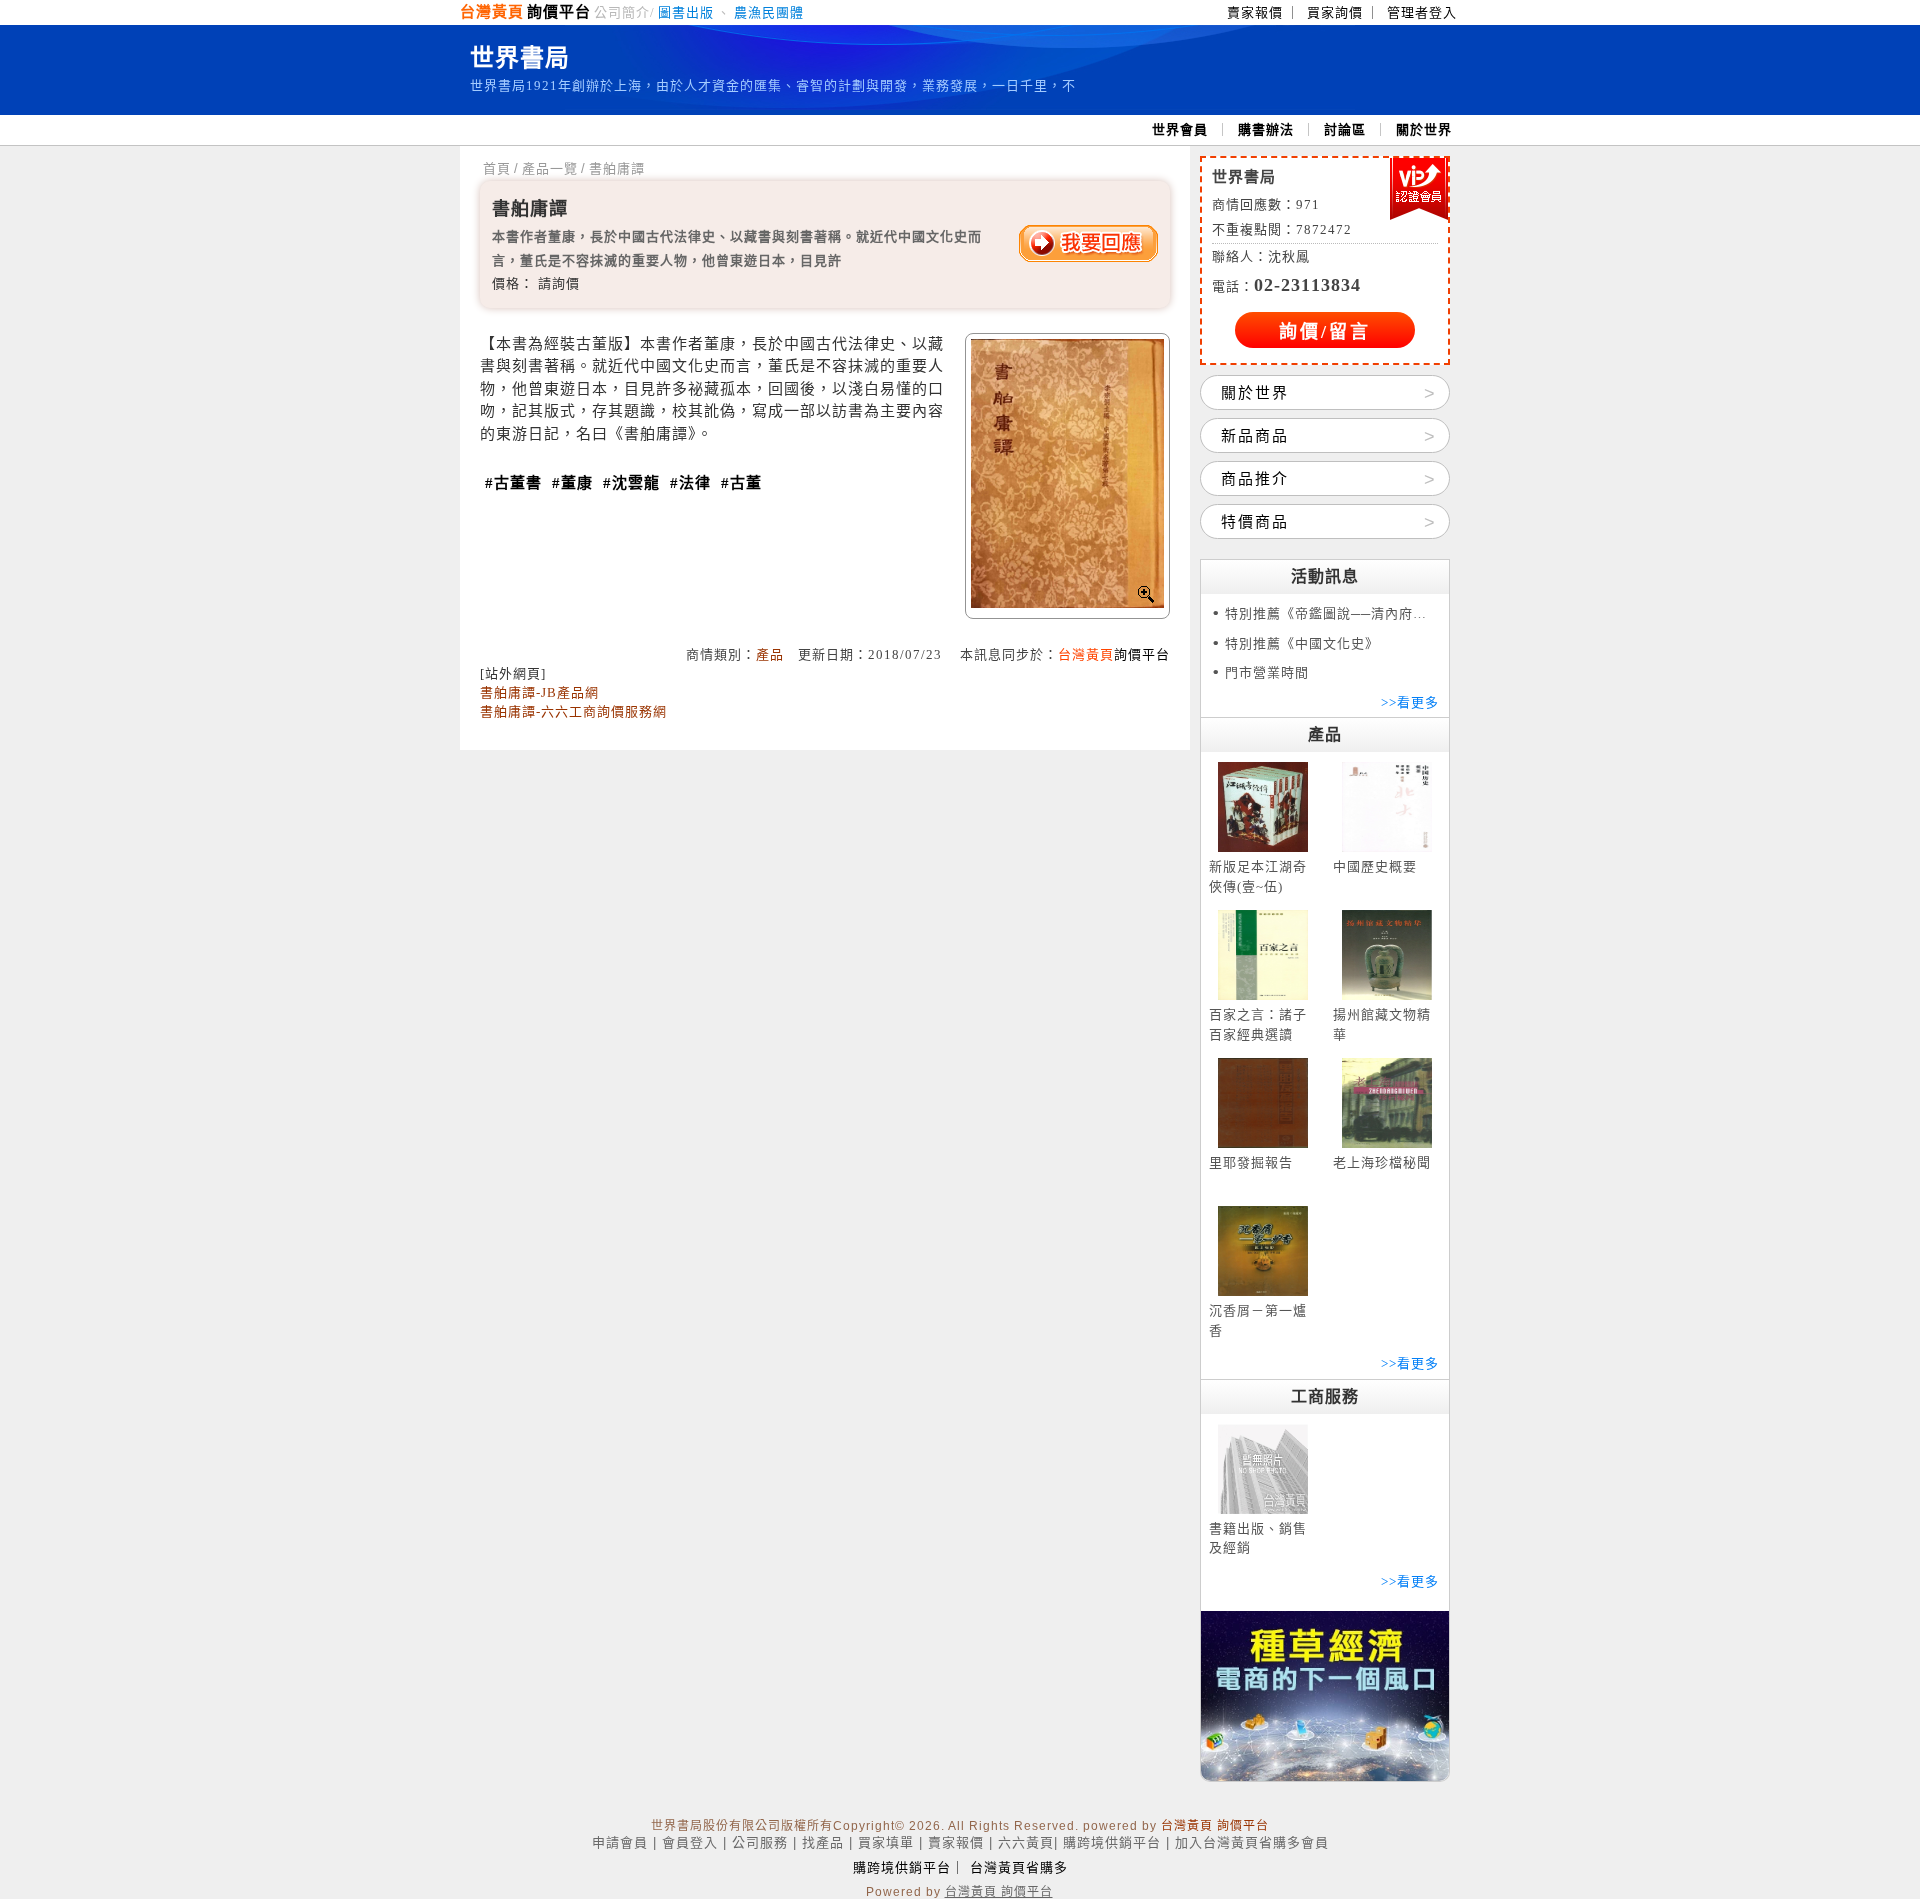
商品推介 (1255, 479)
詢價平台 (559, 12)
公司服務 (760, 1842)
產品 (770, 654)
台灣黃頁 (492, 12)
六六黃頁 (1026, 1842)
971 (1308, 204)
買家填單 (886, 1842)
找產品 (823, 1842)
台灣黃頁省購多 (1019, 1867)
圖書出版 (686, 12)
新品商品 (1255, 436)
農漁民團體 (769, 12)
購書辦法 (1266, 129)
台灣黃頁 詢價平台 (1215, 1826)
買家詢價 (1335, 12)
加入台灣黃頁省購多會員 (1252, 1842)
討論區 (1345, 129)
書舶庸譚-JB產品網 (539, 692)
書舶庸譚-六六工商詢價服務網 (573, 711)
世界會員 (1180, 129)
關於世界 (1424, 129)
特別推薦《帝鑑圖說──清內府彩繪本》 (1332, 613)
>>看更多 (1410, 702)
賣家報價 (1255, 12)
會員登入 (690, 1842)
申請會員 (620, 1842)
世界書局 (520, 58)
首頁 (497, 168)
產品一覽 (550, 168)
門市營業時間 (1267, 672)
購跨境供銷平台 (1112, 1842)
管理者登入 (1422, 12)
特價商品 (1255, 522)
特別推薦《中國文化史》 (1302, 643)
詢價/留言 (1325, 332)
